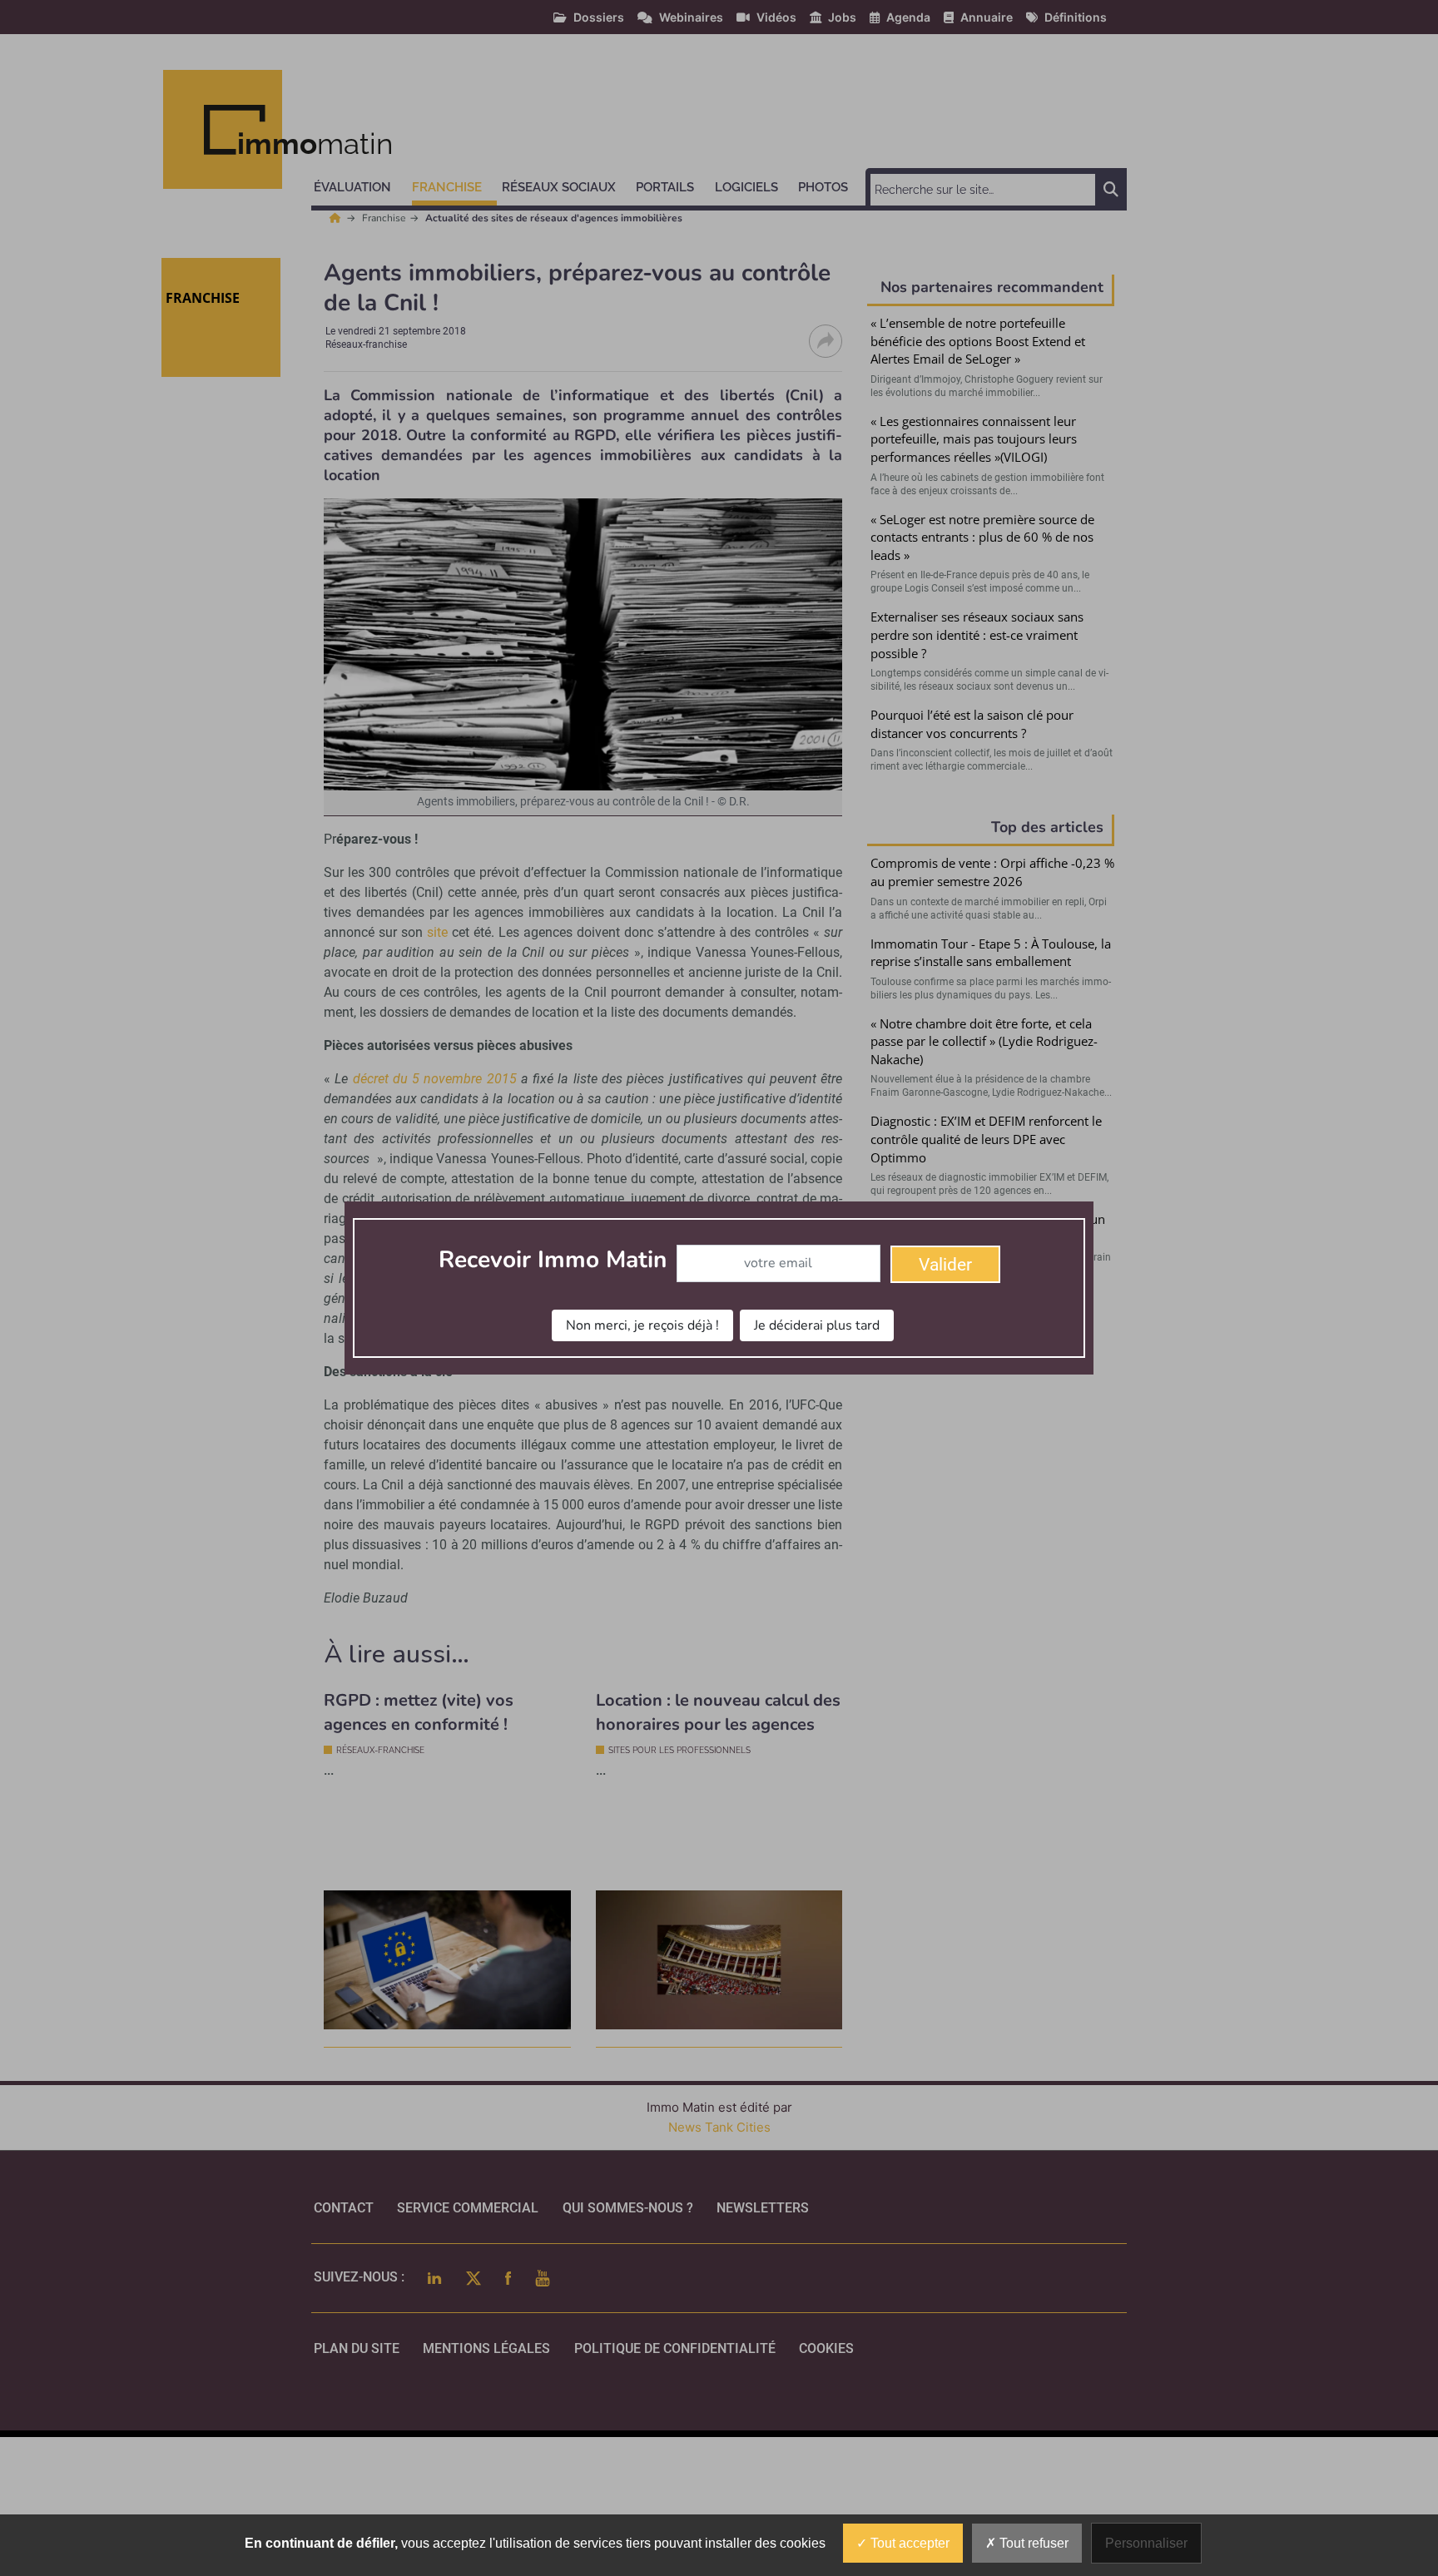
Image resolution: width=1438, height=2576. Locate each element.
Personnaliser (1146, 2543)
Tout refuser (1032, 2543)
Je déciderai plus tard (817, 1325)
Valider (945, 1265)
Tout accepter (908, 2543)
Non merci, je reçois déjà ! (642, 1325)
